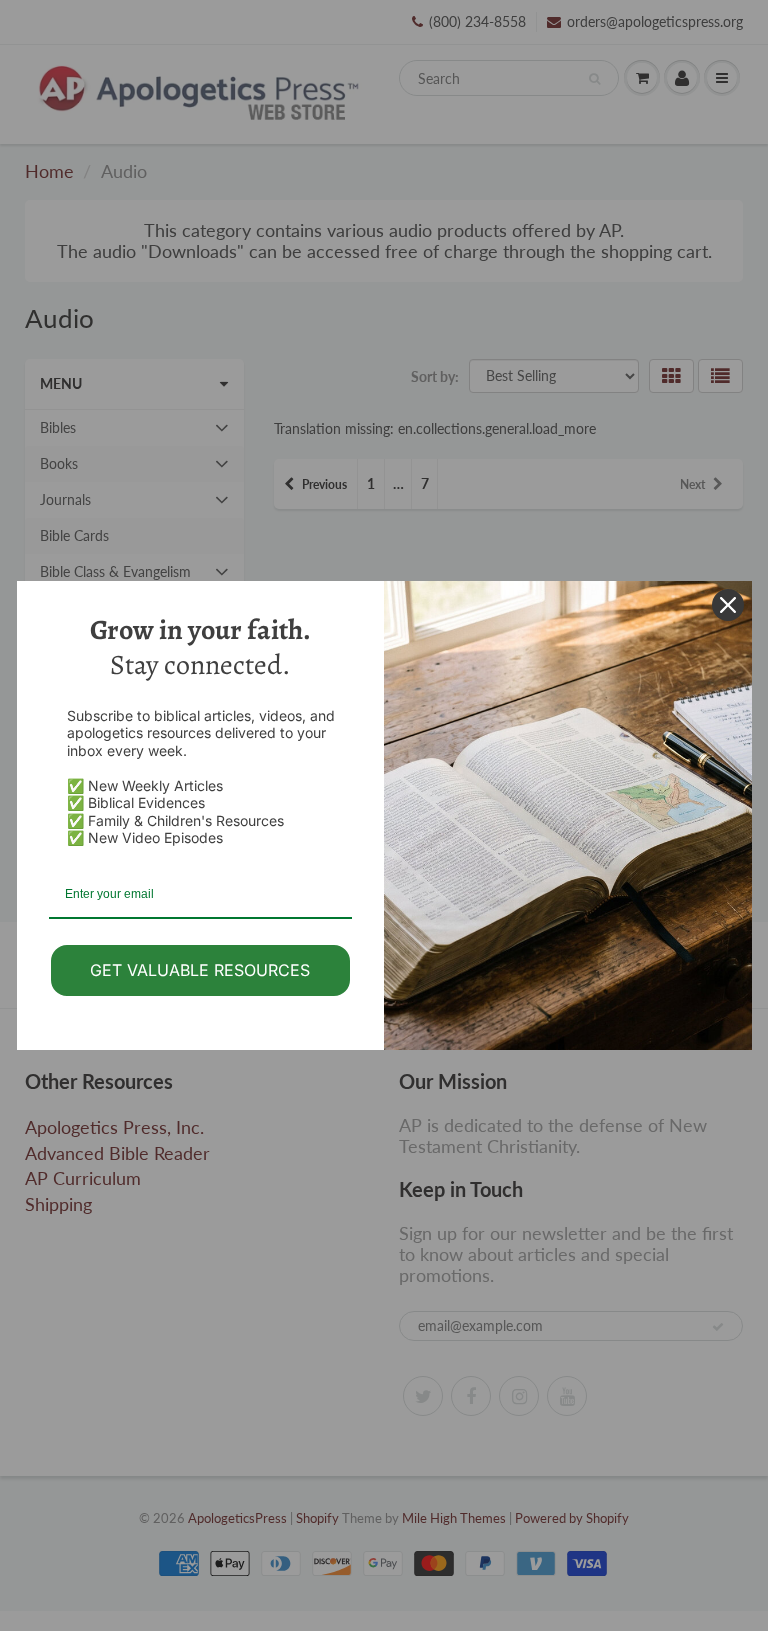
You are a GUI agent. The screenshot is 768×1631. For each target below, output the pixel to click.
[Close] (728, 605)
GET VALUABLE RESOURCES (200, 970)
